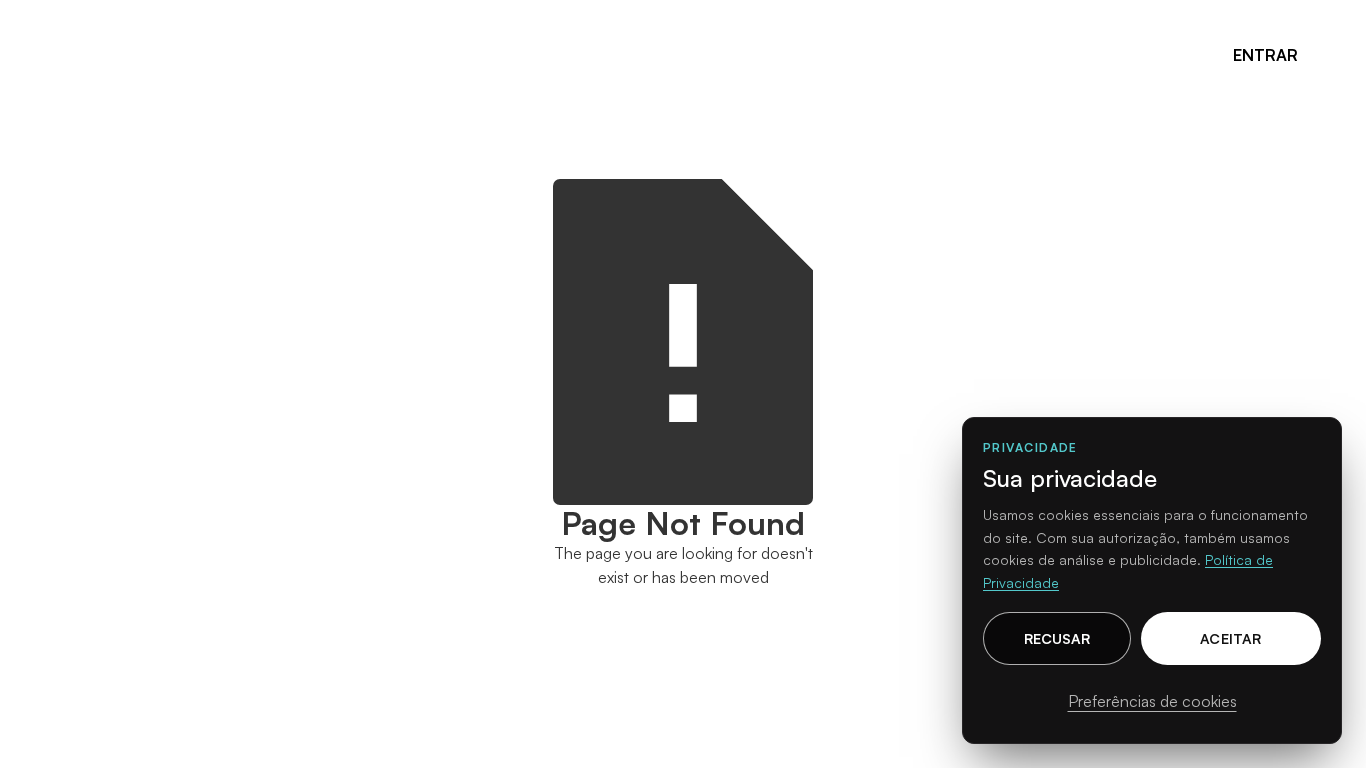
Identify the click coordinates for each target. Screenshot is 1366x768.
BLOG (848, 54)
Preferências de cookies (1152, 701)
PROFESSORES (393, 54)
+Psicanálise (539, 54)
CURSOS (269, 54)
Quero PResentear (709, 54)
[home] (99, 54)
